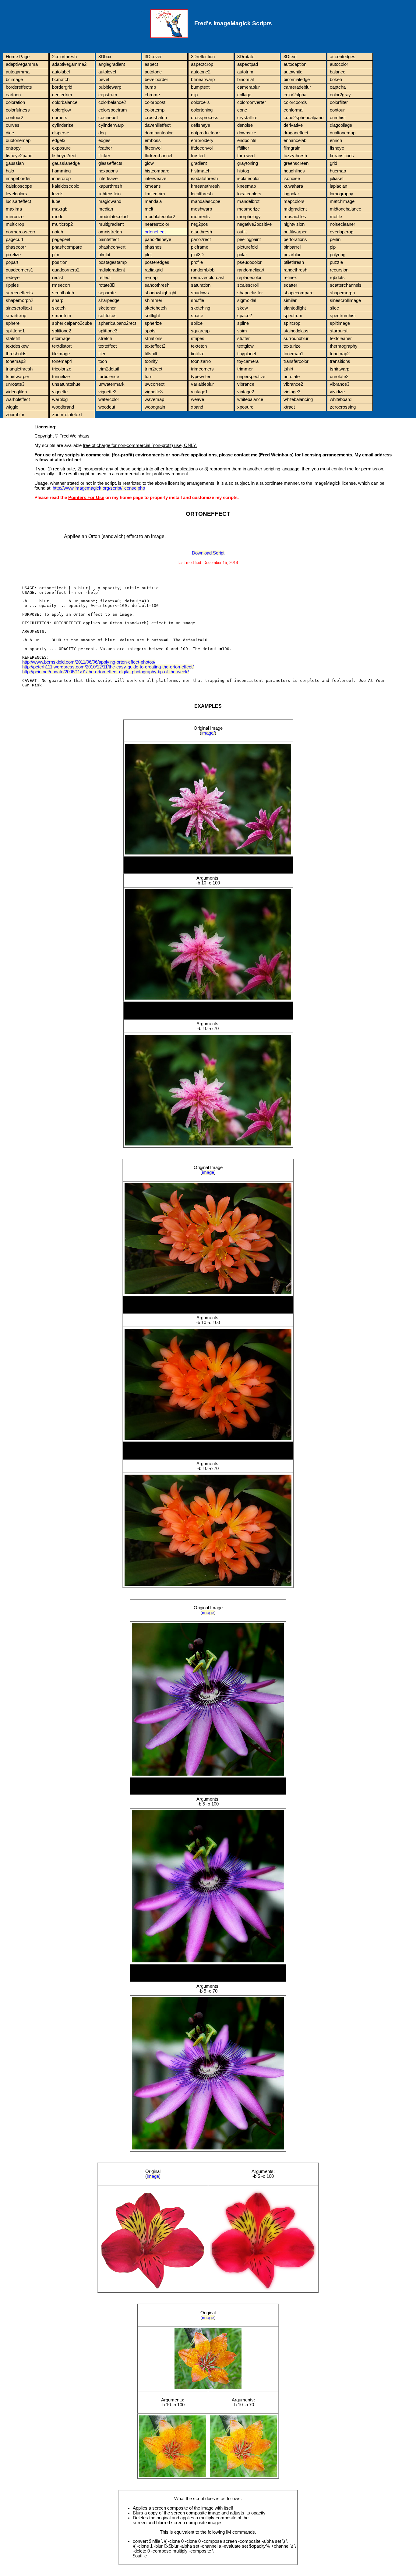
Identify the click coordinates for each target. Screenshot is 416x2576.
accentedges (343, 57)
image (208, 1172)
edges (104, 140)
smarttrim (62, 316)
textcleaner (341, 338)
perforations (295, 239)
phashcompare (67, 247)
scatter (290, 285)
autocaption (295, 64)
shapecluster (250, 293)
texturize (292, 346)
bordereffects (19, 87)
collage (244, 95)
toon (103, 361)
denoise (245, 125)
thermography (344, 346)
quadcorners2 (66, 270)
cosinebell (108, 118)
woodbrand (63, 407)
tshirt (288, 369)
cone (242, 110)
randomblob (203, 270)
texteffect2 (155, 346)
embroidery (202, 140)
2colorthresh (64, 57)
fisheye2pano (19, 156)
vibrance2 (293, 384)
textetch (199, 346)
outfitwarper (295, 232)
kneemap (247, 186)
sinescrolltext (19, 308)
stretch (105, 338)
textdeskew (17, 346)
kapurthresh (110, 186)
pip (333, 247)
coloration (15, 102)
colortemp (155, 110)
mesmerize (249, 209)
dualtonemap (343, 133)
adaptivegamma (22, 64)
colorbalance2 (112, 102)
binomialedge (297, 80)
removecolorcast (208, 278)
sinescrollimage (345, 300)
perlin (335, 239)
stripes (198, 338)
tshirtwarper (18, 377)
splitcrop (292, 323)
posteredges (157, 262)
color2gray (340, 95)
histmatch (201, 171)
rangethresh (295, 270)
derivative (293, 125)
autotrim (245, 72)
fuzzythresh (295, 156)
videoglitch (16, 392)
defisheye (201, 125)
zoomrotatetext (67, 415)
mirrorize (15, 217)
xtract (289, 407)
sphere (13, 323)
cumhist (338, 118)
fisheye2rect (64, 156)
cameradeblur (297, 87)
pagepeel (61, 239)
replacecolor (249, 278)
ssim (242, 331)
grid (333, 163)
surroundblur (296, 338)
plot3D (197, 255)
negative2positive (254, 224)
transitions (340, 361)
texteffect (108, 346)
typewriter (201, 377)
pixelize (13, 255)
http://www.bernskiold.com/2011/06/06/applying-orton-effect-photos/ (89, 662)
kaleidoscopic (66, 186)
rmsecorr (61, 285)
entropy (13, 148)
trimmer (245, 369)
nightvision (294, 224)
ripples (12, 285)
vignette (60, 392)
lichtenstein (109, 194)
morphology (249, 217)
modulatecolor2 (160, 217)
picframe (200, 247)
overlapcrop (342, 232)
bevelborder (156, 80)
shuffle (197, 300)
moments (200, 217)
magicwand (110, 201)
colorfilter (339, 102)
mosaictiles (295, 217)
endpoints (247, 140)
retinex (290, 278)
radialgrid (154, 270)
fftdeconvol (202, 148)
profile (197, 262)
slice (334, 308)
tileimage (61, 354)
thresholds (16, 354)
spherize (153, 323)
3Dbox (105, 57)
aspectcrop (202, 64)
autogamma (18, 72)
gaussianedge (66, 163)
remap (151, 278)
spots (150, 331)
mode (58, 217)
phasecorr (16, 247)
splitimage (340, 323)
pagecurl (14, 239)
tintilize (198, 354)
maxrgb (60, 209)
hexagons (108, 171)
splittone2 (62, 331)
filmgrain (292, 148)
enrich (336, 140)
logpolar (291, 194)
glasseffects (110, 163)
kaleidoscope (19, 186)
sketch (59, 308)
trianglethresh (19, 369)
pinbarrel (292, 247)
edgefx (59, 140)
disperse (61, 133)
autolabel (61, 72)
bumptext (200, 87)
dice (10, 133)
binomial (245, 80)
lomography (342, 194)
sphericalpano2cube (72, 323)
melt (149, 209)
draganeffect (296, 133)
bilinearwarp (203, 80)
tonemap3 (16, 361)
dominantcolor (159, 133)
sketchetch (156, 308)
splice (197, 323)
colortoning (202, 110)
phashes (153, 247)
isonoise (292, 179)
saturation (201, 285)
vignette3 (154, 392)
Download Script (208, 553)
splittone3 (108, 331)
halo (10, 171)
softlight (152, 316)
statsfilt (13, 338)
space (197, 316)
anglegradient (112, 64)
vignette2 (107, 392)
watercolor (109, 399)
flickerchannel (158, 156)
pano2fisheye (158, 239)
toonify (151, 361)
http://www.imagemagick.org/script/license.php (99, 488)
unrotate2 (339, 377)
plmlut (104, 255)
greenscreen (296, 163)
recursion (339, 270)
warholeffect (18, 399)
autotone (153, 72)
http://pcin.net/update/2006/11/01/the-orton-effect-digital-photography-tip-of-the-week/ (106, 672)
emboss (153, 140)
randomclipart (251, 270)
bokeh (336, 80)
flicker (104, 156)
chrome (152, 95)
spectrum (293, 316)
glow (149, 163)
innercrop (61, 179)
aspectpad (248, 64)
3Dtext (290, 57)
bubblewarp (110, 87)
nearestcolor (157, 224)
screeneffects (19, 293)
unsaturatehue (66, 384)
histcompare (157, 171)
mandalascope (206, 201)
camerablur (249, 87)
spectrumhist (343, 316)
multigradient (111, 224)
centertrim (62, 95)
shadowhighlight (160, 293)
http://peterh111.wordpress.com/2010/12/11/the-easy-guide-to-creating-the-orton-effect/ (108, 667)
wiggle (12, 407)
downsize (247, 133)
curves (13, 125)
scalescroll (248, 285)
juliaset (337, 179)
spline (243, 323)
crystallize (247, 118)
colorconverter (252, 102)
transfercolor (296, 361)
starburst (339, 331)
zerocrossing (343, 407)
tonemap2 (340, 354)
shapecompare (298, 293)
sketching (201, 308)
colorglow (62, 110)
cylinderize (63, 125)
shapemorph (342, 293)
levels (58, 194)
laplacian (338, 186)
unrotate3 (15, 384)
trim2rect (153, 369)
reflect (104, 278)
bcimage (14, 80)
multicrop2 (62, 224)
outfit (242, 232)
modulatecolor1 (114, 217)
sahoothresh (157, 285)
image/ (208, 733)
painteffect (109, 239)
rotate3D (107, 285)
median (106, 209)
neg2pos (199, 224)
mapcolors (294, 201)
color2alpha (295, 95)
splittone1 (15, 331)
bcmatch (61, 80)
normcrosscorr (21, 232)
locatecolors (249, 194)
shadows (200, 293)
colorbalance (65, 102)
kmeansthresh (205, 186)
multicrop (15, 224)
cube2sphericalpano (303, 118)
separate (107, 293)
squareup (200, 331)
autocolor (339, 64)
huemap (338, 171)
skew (243, 308)
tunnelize (61, 377)
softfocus (108, 316)
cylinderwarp (111, 125)
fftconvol (153, 148)
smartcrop (16, 316)
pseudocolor (249, 262)
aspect (151, 64)
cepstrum (108, 95)
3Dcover (153, 57)
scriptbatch (63, 293)
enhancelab (295, 140)
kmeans (153, 186)
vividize (337, 392)
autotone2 (201, 72)
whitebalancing (298, 399)
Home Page (18, 57)
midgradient (295, 209)
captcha (338, 87)
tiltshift (151, 354)
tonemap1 (293, 354)
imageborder (18, 179)
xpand (197, 407)
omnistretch (110, 232)
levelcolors (16, 194)
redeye (13, 278)
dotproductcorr (205, 133)
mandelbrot (248, 201)
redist (58, 278)
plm (56, 255)
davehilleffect (158, 125)
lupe (56, 201)
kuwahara (293, 186)
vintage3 (292, 392)
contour (337, 110)
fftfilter (243, 148)
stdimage (61, 338)
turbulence (109, 377)
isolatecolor (249, 179)
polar (242, 255)
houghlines (294, 171)
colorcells (200, 102)
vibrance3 (340, 384)
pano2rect (201, 239)
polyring (338, 255)
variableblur (202, 384)
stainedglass (296, 331)
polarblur (292, 255)
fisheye (337, 148)
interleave (108, 179)
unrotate (292, 377)
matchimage (342, 201)
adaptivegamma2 (69, 64)
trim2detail (109, 369)
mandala (153, 201)
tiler (102, 354)
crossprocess (205, 118)
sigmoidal (247, 300)
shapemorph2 (19, 300)
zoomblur (15, 415)
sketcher (107, 308)
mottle (336, 217)
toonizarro (201, 361)
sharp (58, 300)
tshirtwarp (340, 369)
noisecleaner (342, 224)
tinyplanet (247, 354)
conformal (293, 110)
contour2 (14, 118)
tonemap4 (62, 361)
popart (12, 262)
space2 (245, 316)
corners (60, 118)
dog (102, 133)
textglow (245, 346)
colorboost (155, 102)
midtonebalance (345, 209)
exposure (61, 148)
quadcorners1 (19, 270)
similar (290, 300)
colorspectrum (113, 110)
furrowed (246, 156)
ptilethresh (294, 262)
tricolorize (62, 369)
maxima (14, 209)
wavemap (154, 399)
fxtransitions (342, 156)
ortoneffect (155, 232)
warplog (60, 399)
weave (197, 399)
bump (150, 87)
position (60, 262)
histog (243, 171)
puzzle (336, 262)
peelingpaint (249, 239)
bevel (104, 80)
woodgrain (155, 407)
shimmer (153, 300)
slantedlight (295, 308)
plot (148, 255)
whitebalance (250, 399)
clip (194, 95)
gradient (199, 163)
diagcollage (341, 125)
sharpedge (109, 300)
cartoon (13, 95)
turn (148, 377)
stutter (243, 338)
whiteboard (341, 399)
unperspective (251, 377)
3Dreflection (203, 57)
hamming (61, 171)
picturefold (247, 247)
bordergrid (62, 87)
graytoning (248, 163)
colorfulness (18, 110)
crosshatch (156, 118)
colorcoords (295, 102)
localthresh (202, 194)
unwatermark (111, 384)
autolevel (107, 72)
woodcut (107, 407)
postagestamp (113, 262)
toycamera (248, 361)
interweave (155, 179)
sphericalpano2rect (117, 323)
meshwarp (201, 209)
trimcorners (202, 369)
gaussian (15, 163)
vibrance (246, 384)
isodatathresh (204, 179)
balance (338, 72)
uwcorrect (155, 384)
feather (105, 148)
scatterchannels (346, 285)
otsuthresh (201, 232)
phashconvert (112, 247)
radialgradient (112, 270)
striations (154, 338)
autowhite (293, 72)
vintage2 (246, 392)
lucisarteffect (18, 201)
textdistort (62, 346)
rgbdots (337, 278)
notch (58, 232)
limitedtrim (155, 194)
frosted (198, 156)
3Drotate (246, 57)
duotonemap (18, 140)
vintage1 (199, 392)
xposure (245, 407)
